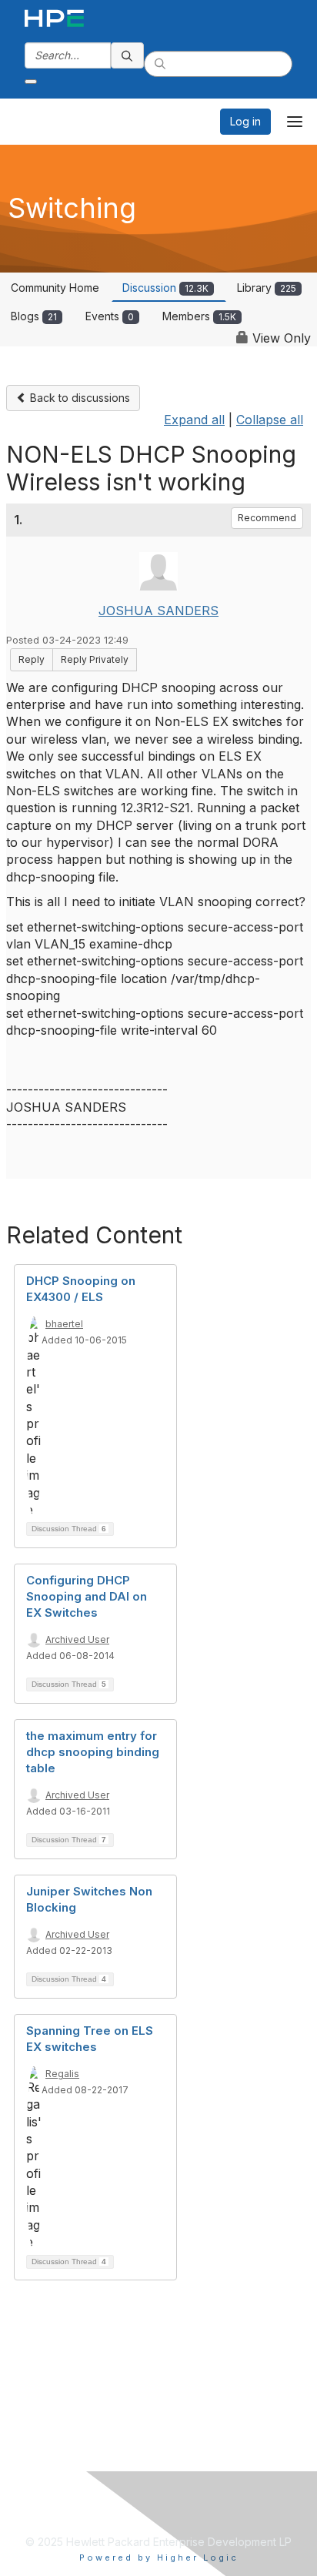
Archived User (77, 1639)
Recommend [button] (267, 518)
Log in (245, 121)
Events (110, 316)
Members (199, 316)
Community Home (55, 288)
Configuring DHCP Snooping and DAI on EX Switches (87, 1596)
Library (267, 288)
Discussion (165, 288)
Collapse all (270, 420)
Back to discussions (78, 398)
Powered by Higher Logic (159, 2558)
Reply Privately (95, 659)
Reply (32, 659)
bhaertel (64, 1324)
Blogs (34, 316)
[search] (128, 55)
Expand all (194, 420)
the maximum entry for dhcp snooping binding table (93, 1752)
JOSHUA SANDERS (158, 611)
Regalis (62, 2074)
